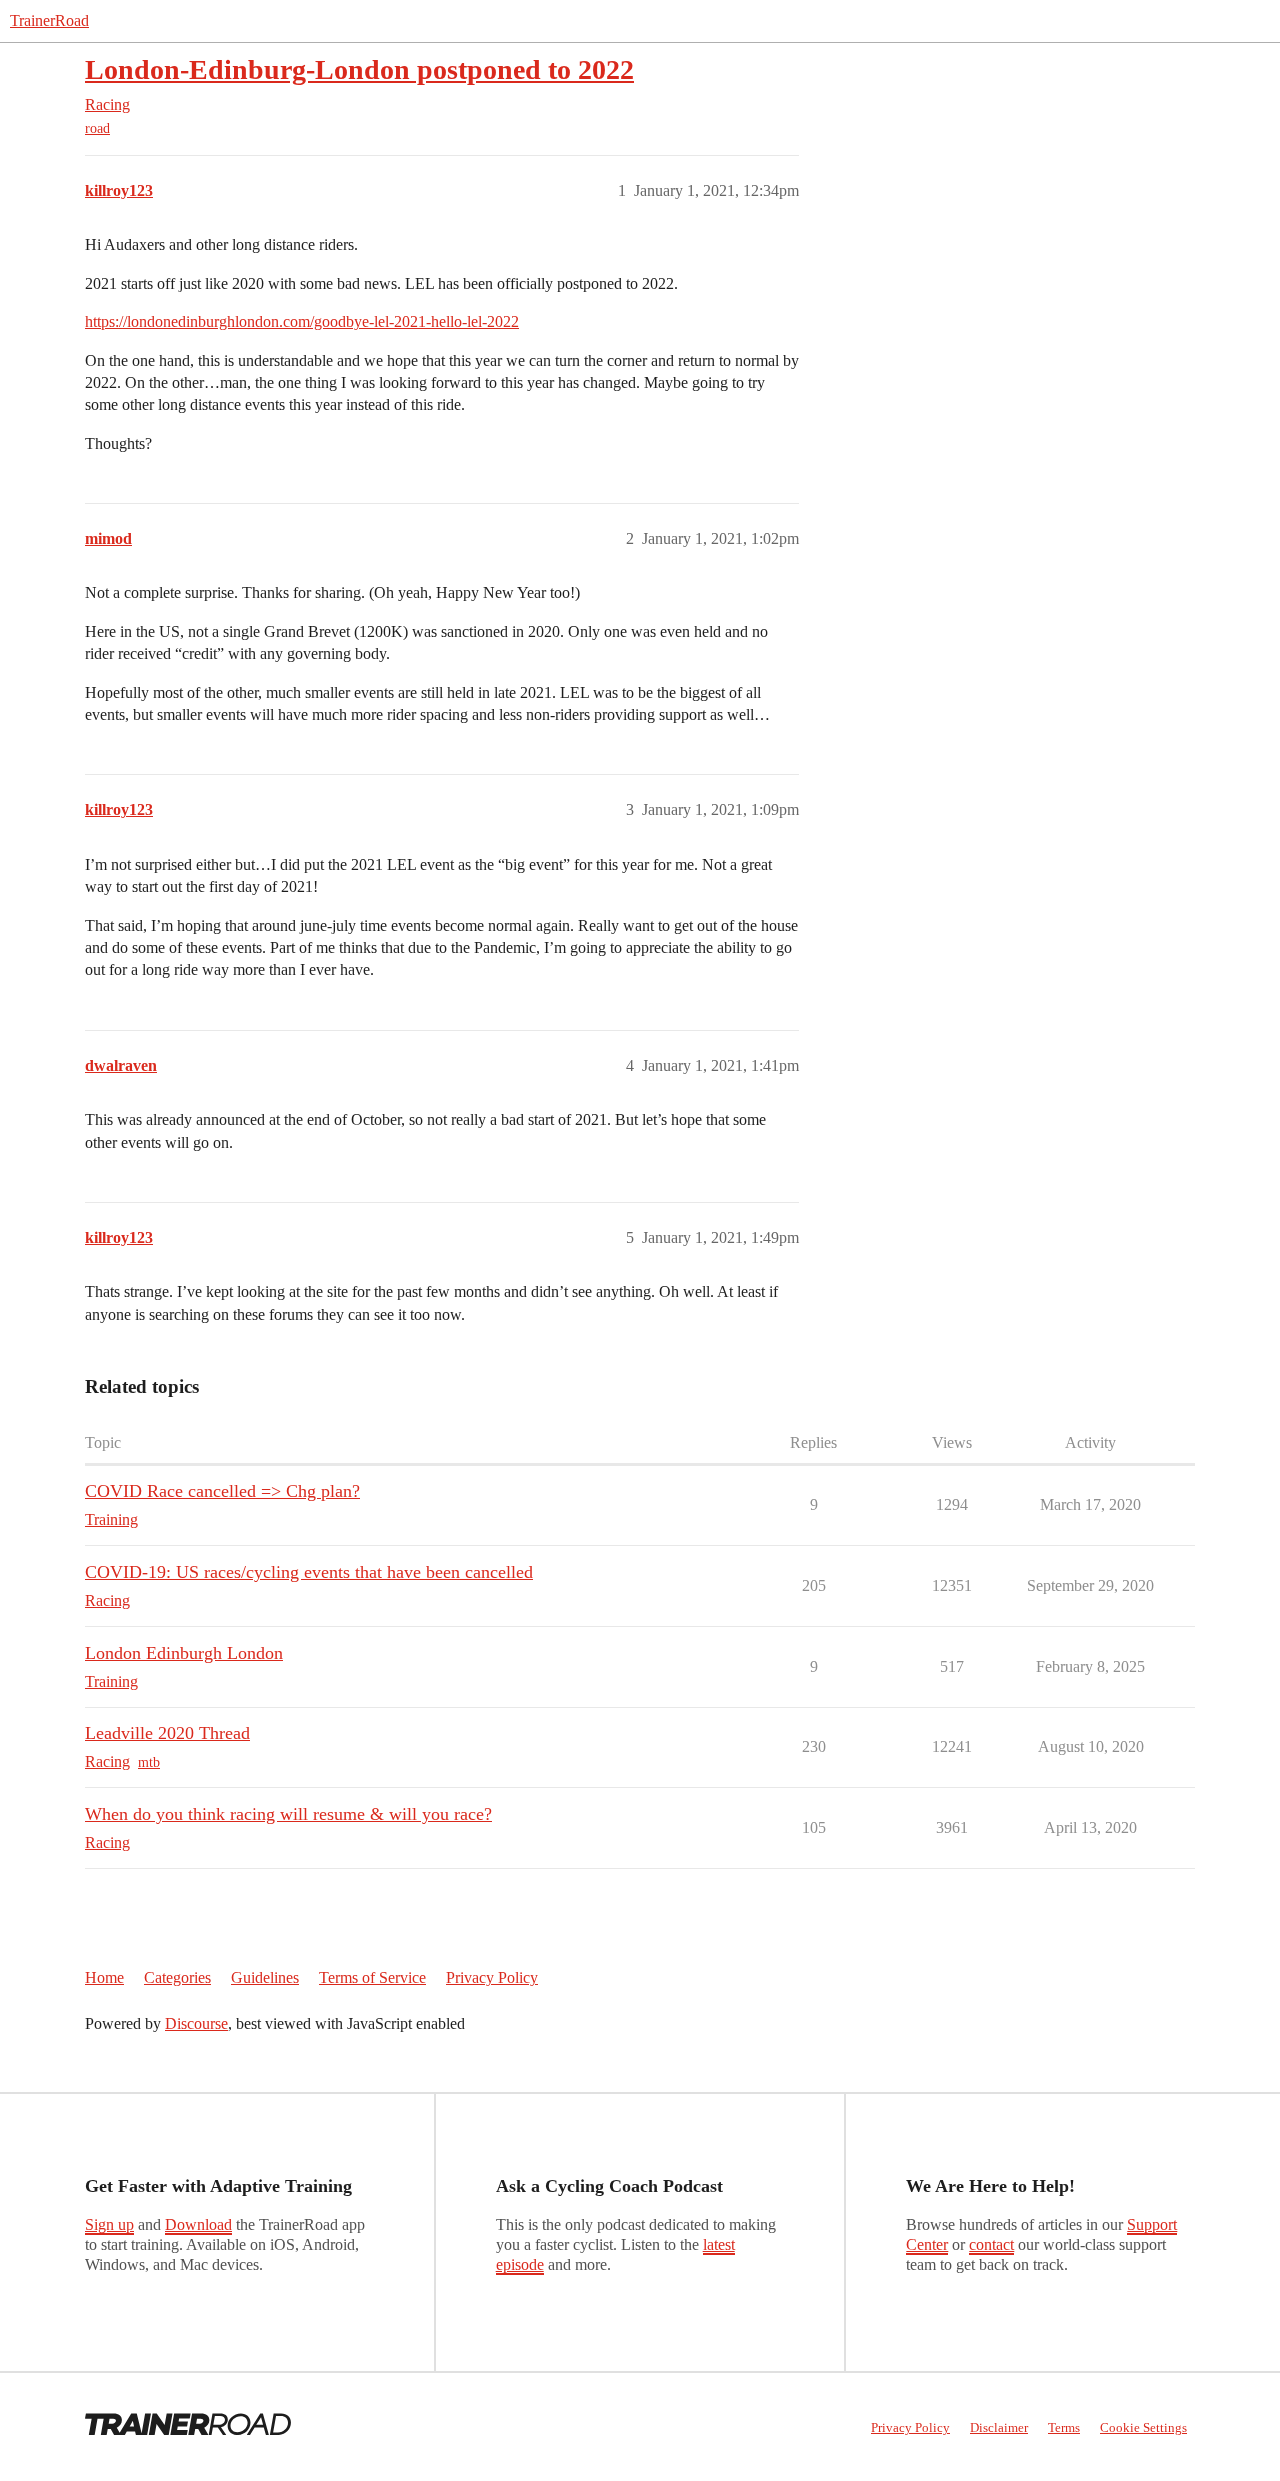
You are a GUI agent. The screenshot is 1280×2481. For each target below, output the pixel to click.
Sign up (109, 2224)
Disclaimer (999, 2427)
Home (104, 1977)
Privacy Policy (492, 1977)
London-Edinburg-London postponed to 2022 (359, 69)
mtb (149, 1762)
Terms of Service (372, 1977)
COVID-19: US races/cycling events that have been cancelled (309, 1572)
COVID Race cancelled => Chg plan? (222, 1491)
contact (991, 2244)
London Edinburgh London (184, 1653)
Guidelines (265, 1977)
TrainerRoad (49, 20)
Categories (177, 1977)
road (97, 128)
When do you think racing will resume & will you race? (288, 1814)
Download (198, 2224)
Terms (1064, 2427)
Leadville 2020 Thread (167, 1733)
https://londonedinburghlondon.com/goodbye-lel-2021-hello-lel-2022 (302, 321)
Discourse (196, 2023)
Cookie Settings (1143, 2427)
